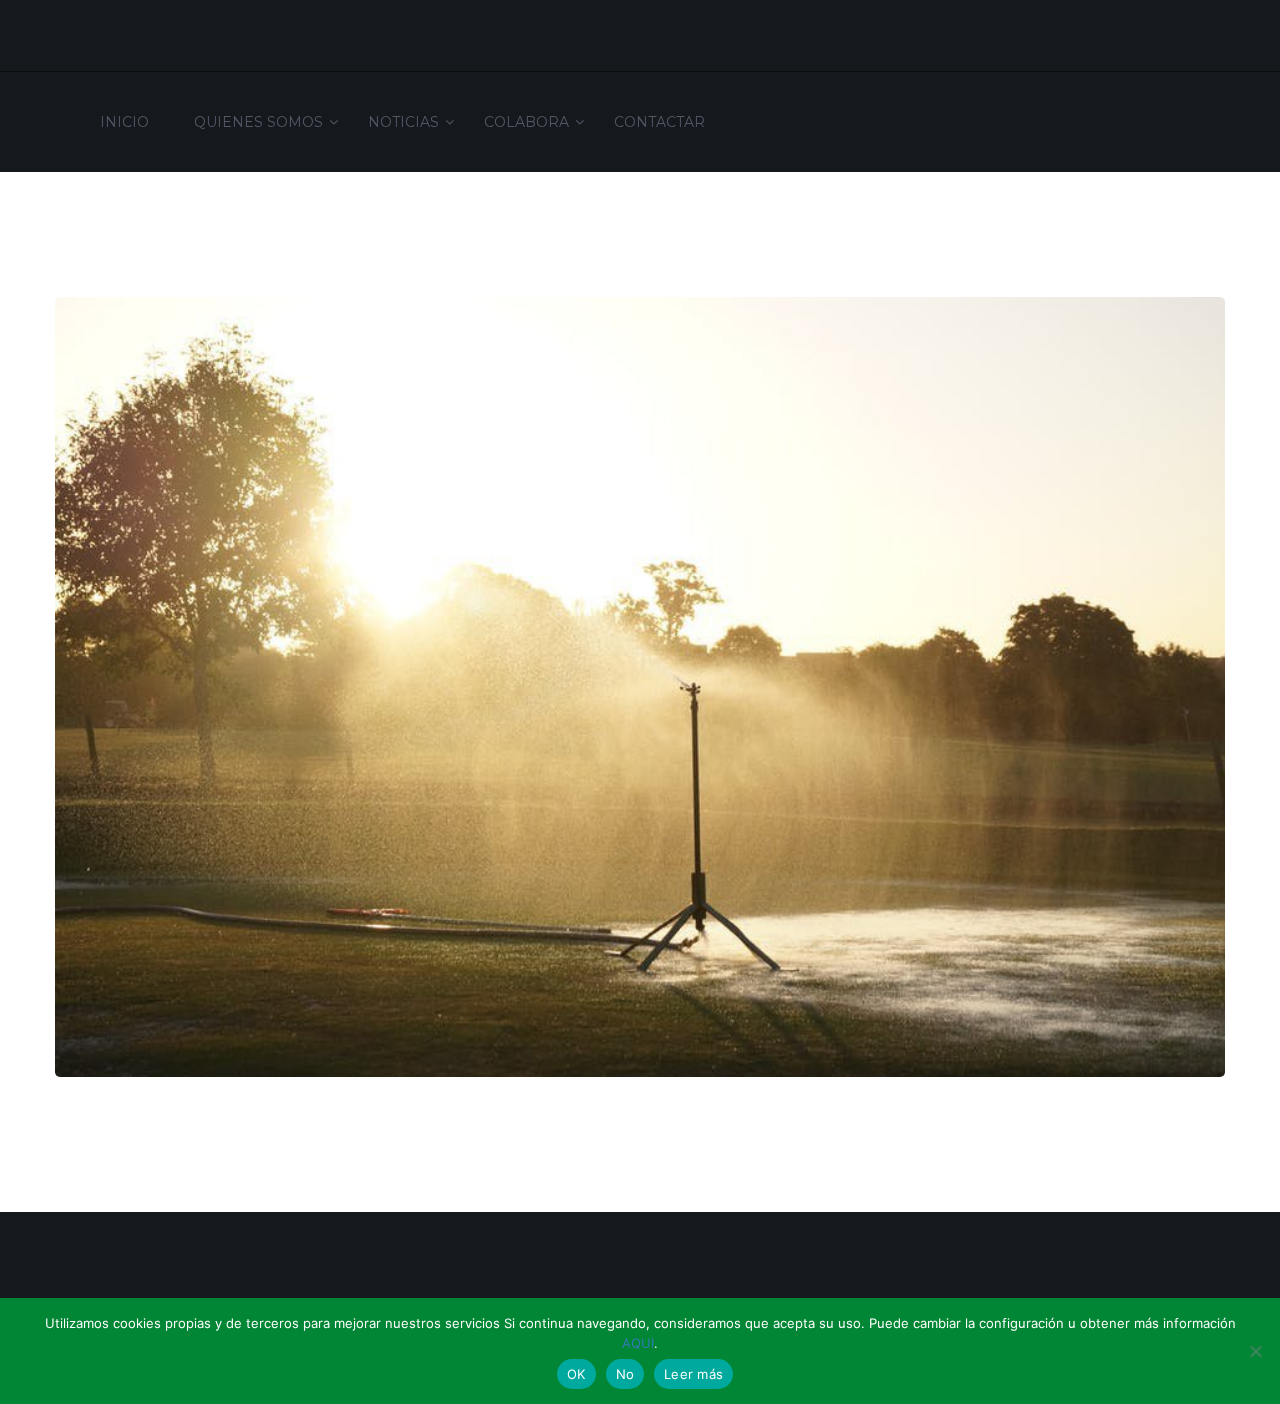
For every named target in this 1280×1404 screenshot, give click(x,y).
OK (576, 1374)
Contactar (659, 122)
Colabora (526, 122)
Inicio (124, 122)
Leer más (693, 1374)
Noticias (403, 122)
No (625, 1374)
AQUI (638, 1343)
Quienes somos (258, 122)
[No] (1255, 1351)
